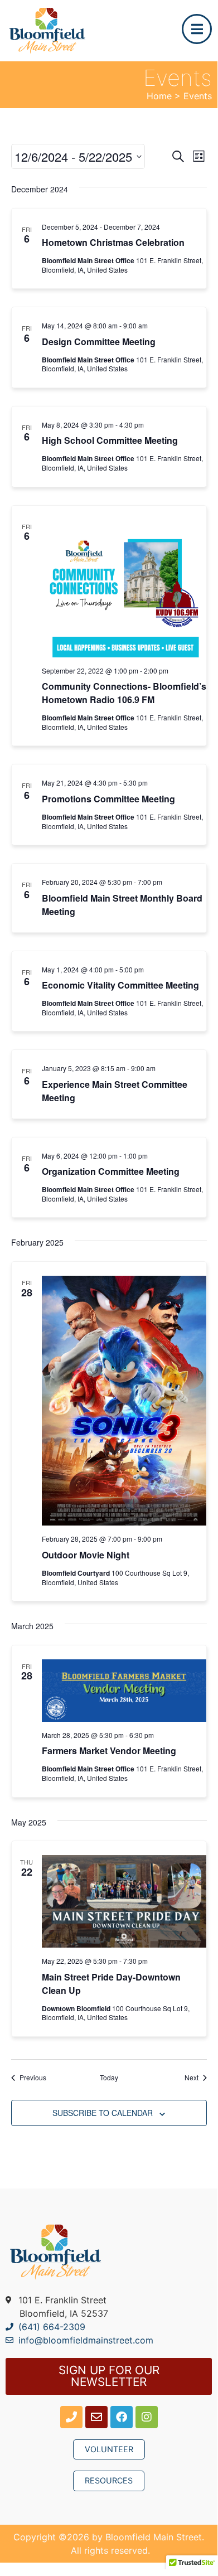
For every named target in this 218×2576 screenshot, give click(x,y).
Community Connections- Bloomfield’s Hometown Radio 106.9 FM (124, 693)
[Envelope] (96, 2417)
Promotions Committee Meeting (108, 799)
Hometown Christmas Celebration (113, 242)
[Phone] (71, 2417)
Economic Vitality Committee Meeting (120, 985)
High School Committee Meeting (110, 440)
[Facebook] (122, 2417)
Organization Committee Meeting (111, 1171)
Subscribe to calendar (103, 2113)
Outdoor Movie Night (86, 1555)
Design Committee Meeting (99, 342)
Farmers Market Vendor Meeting (109, 1751)
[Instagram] (147, 2417)
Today (109, 2078)
